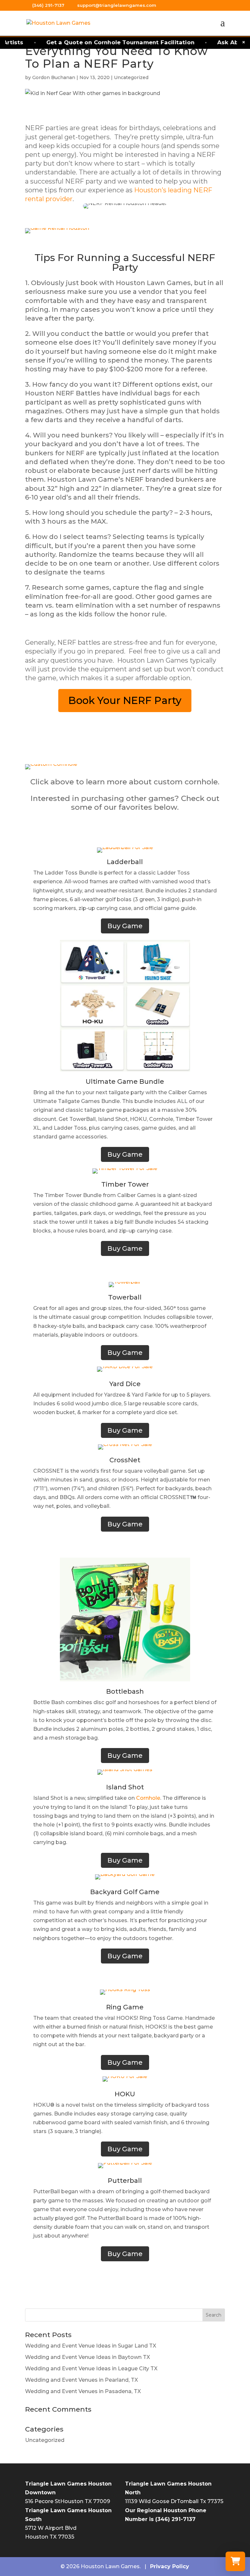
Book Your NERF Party (125, 700)
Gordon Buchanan (54, 77)
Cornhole (148, 1798)
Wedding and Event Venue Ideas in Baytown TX (88, 2357)
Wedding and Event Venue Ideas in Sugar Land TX (91, 2346)
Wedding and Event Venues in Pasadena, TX (83, 2391)
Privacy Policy (170, 2566)
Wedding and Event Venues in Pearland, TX (82, 2380)
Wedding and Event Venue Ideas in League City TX (91, 2369)
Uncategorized (131, 77)
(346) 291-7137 (49, 5)
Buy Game (125, 926)
